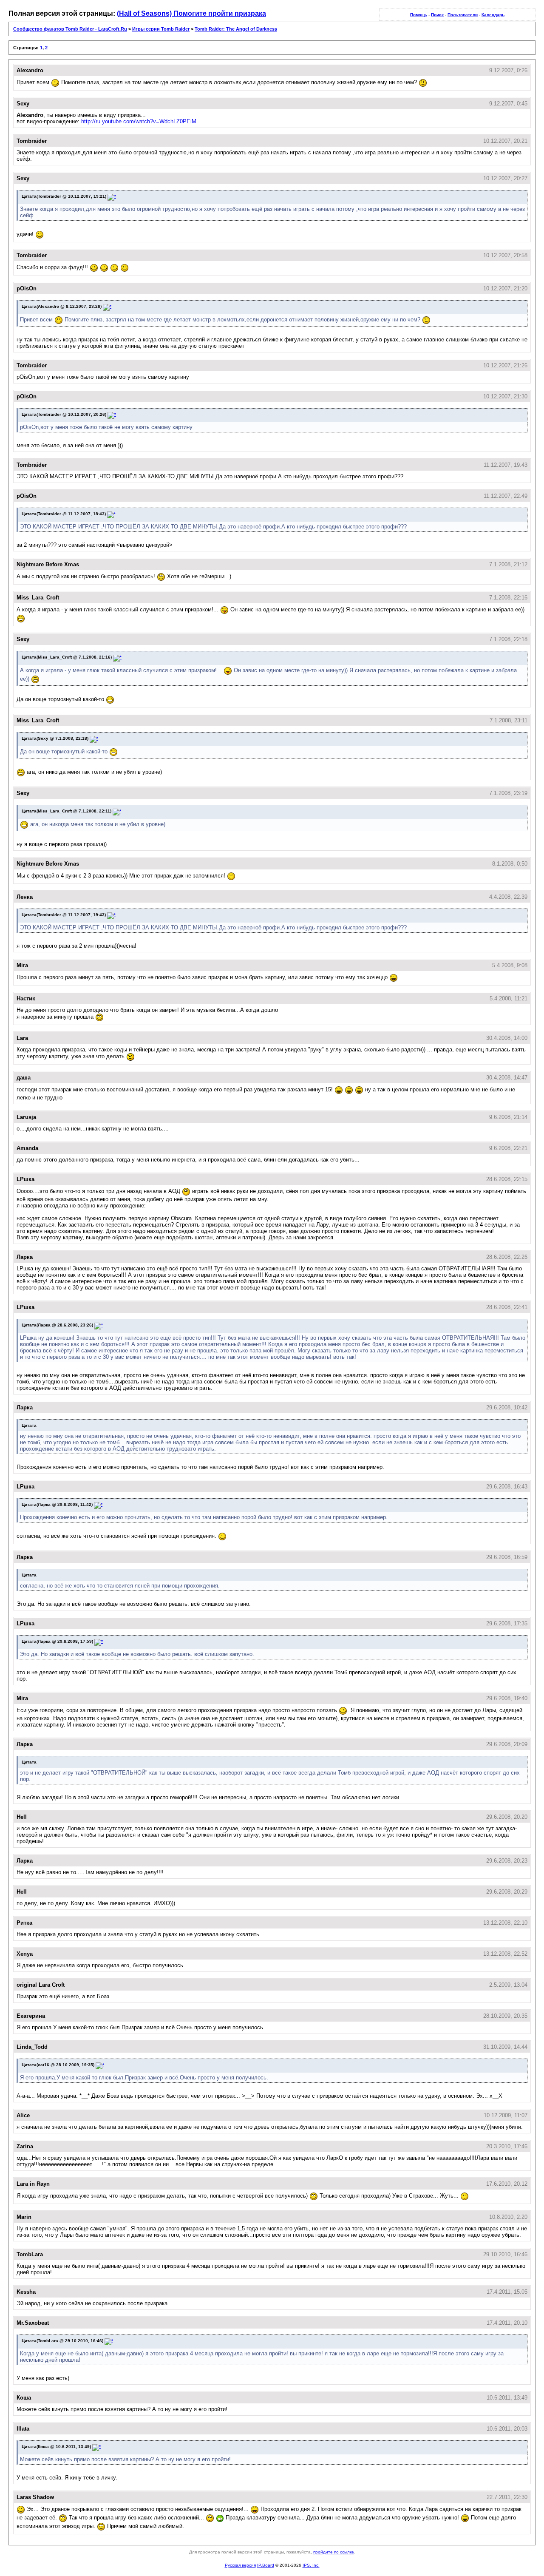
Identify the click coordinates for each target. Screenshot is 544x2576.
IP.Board (266, 2565)
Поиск (437, 15)
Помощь (419, 15)
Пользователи (463, 15)
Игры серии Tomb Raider (161, 29)
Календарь (493, 15)
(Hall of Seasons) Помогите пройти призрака (191, 13)
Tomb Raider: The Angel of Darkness (236, 29)
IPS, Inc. (311, 2565)
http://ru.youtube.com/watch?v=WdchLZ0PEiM (139, 121)
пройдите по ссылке (334, 2552)
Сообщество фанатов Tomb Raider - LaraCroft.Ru (70, 29)
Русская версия (240, 2565)
